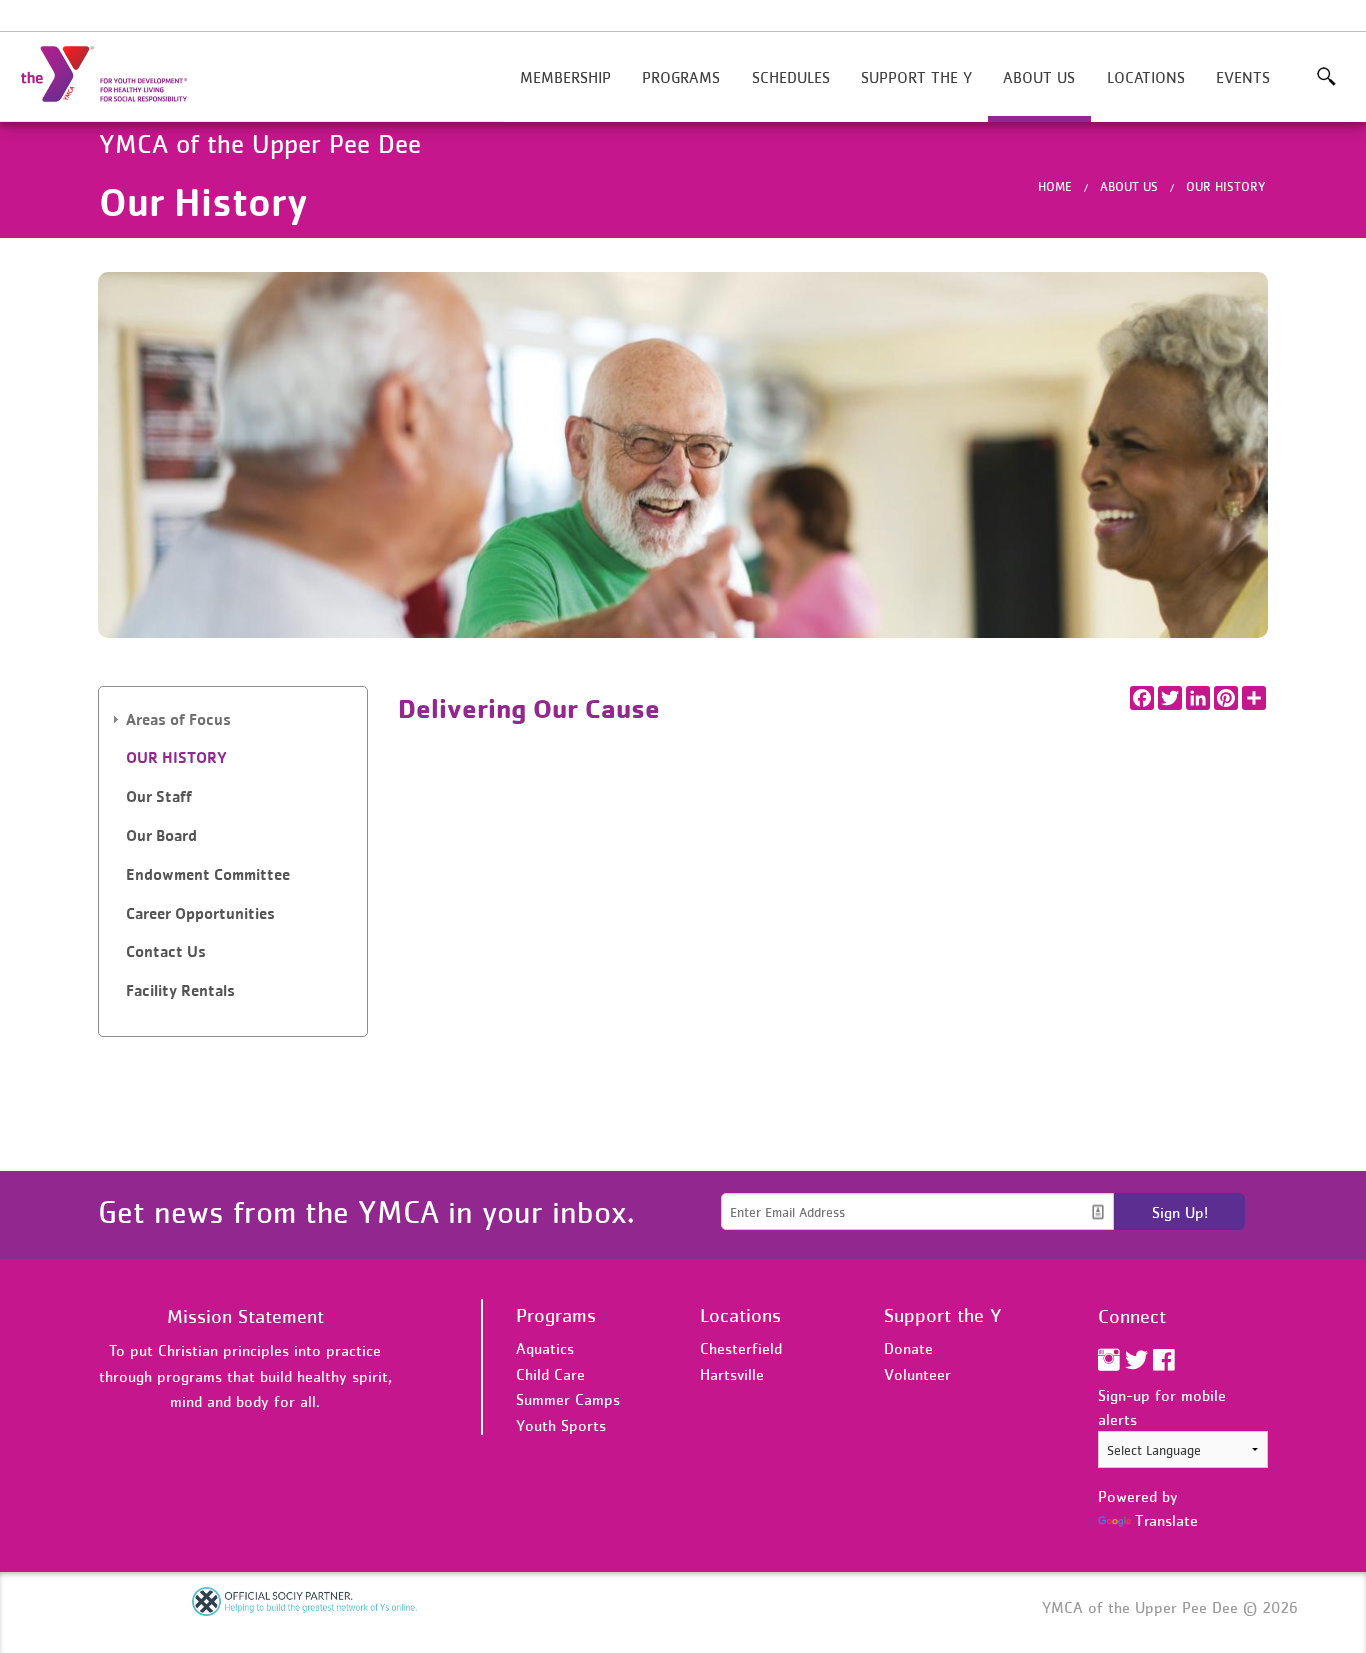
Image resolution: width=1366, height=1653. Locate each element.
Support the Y (916, 77)
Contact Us (166, 951)
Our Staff (159, 796)
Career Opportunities (200, 913)
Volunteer (917, 1374)
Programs (681, 77)
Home (1055, 186)
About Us (1039, 77)
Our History (1226, 186)
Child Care (550, 1374)
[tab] (233, 720)
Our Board (161, 835)
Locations (1146, 77)
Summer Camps (568, 1399)
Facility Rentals (180, 990)
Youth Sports (561, 1425)
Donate (908, 1348)
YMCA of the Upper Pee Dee (116, 75)
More (1326, 77)
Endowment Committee (208, 874)
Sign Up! (1180, 1212)
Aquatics (545, 1348)
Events (1243, 77)
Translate (1166, 1520)
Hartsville (732, 1374)
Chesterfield (741, 1348)
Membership (565, 77)
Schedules (791, 77)
